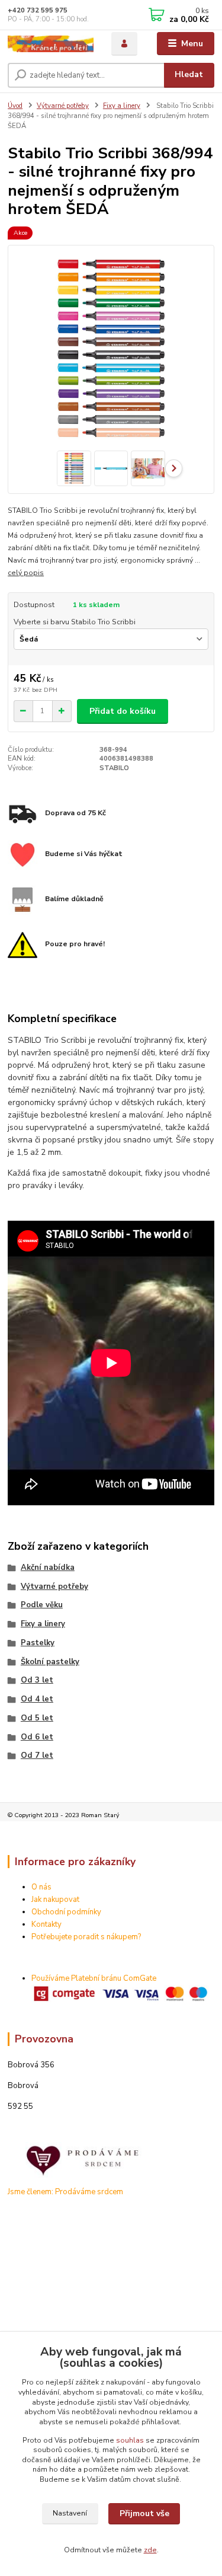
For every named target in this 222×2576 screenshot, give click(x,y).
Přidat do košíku (123, 711)
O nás (41, 1887)
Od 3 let (37, 1680)
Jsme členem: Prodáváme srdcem (65, 2192)
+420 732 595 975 (38, 10)
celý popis (26, 573)
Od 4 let (37, 1699)
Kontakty (46, 1924)
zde (150, 2550)
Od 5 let (37, 1718)
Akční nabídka (48, 1568)
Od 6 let (37, 1737)
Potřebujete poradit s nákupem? (86, 1937)
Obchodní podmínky (66, 1912)
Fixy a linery (122, 106)
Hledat (189, 74)
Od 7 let (37, 1755)
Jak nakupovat (55, 1900)
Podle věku (42, 1605)
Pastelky (38, 1643)
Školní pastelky (50, 1662)
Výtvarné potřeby (63, 106)
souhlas (130, 2440)
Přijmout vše (144, 2513)
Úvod (15, 106)
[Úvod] (51, 44)
